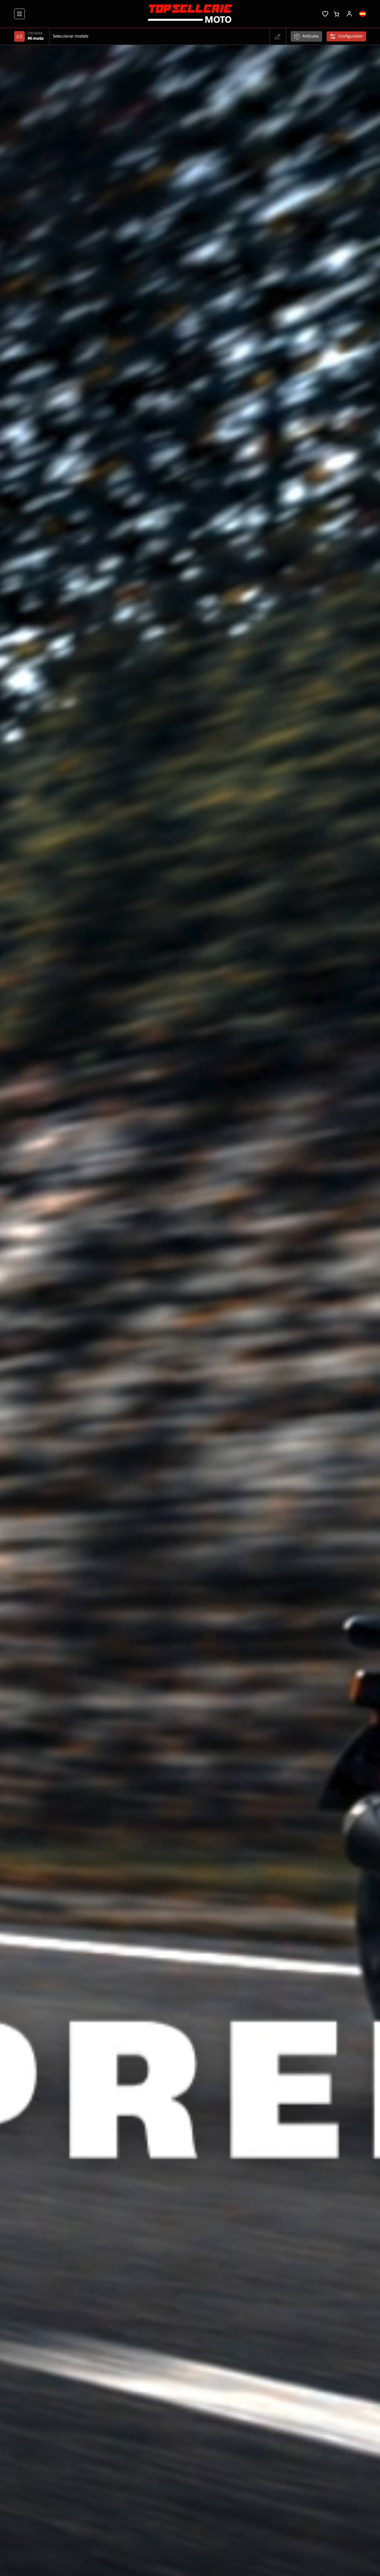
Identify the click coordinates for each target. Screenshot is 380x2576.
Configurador (351, 36)
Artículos (310, 36)
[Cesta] (336, 14)
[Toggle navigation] (19, 14)
